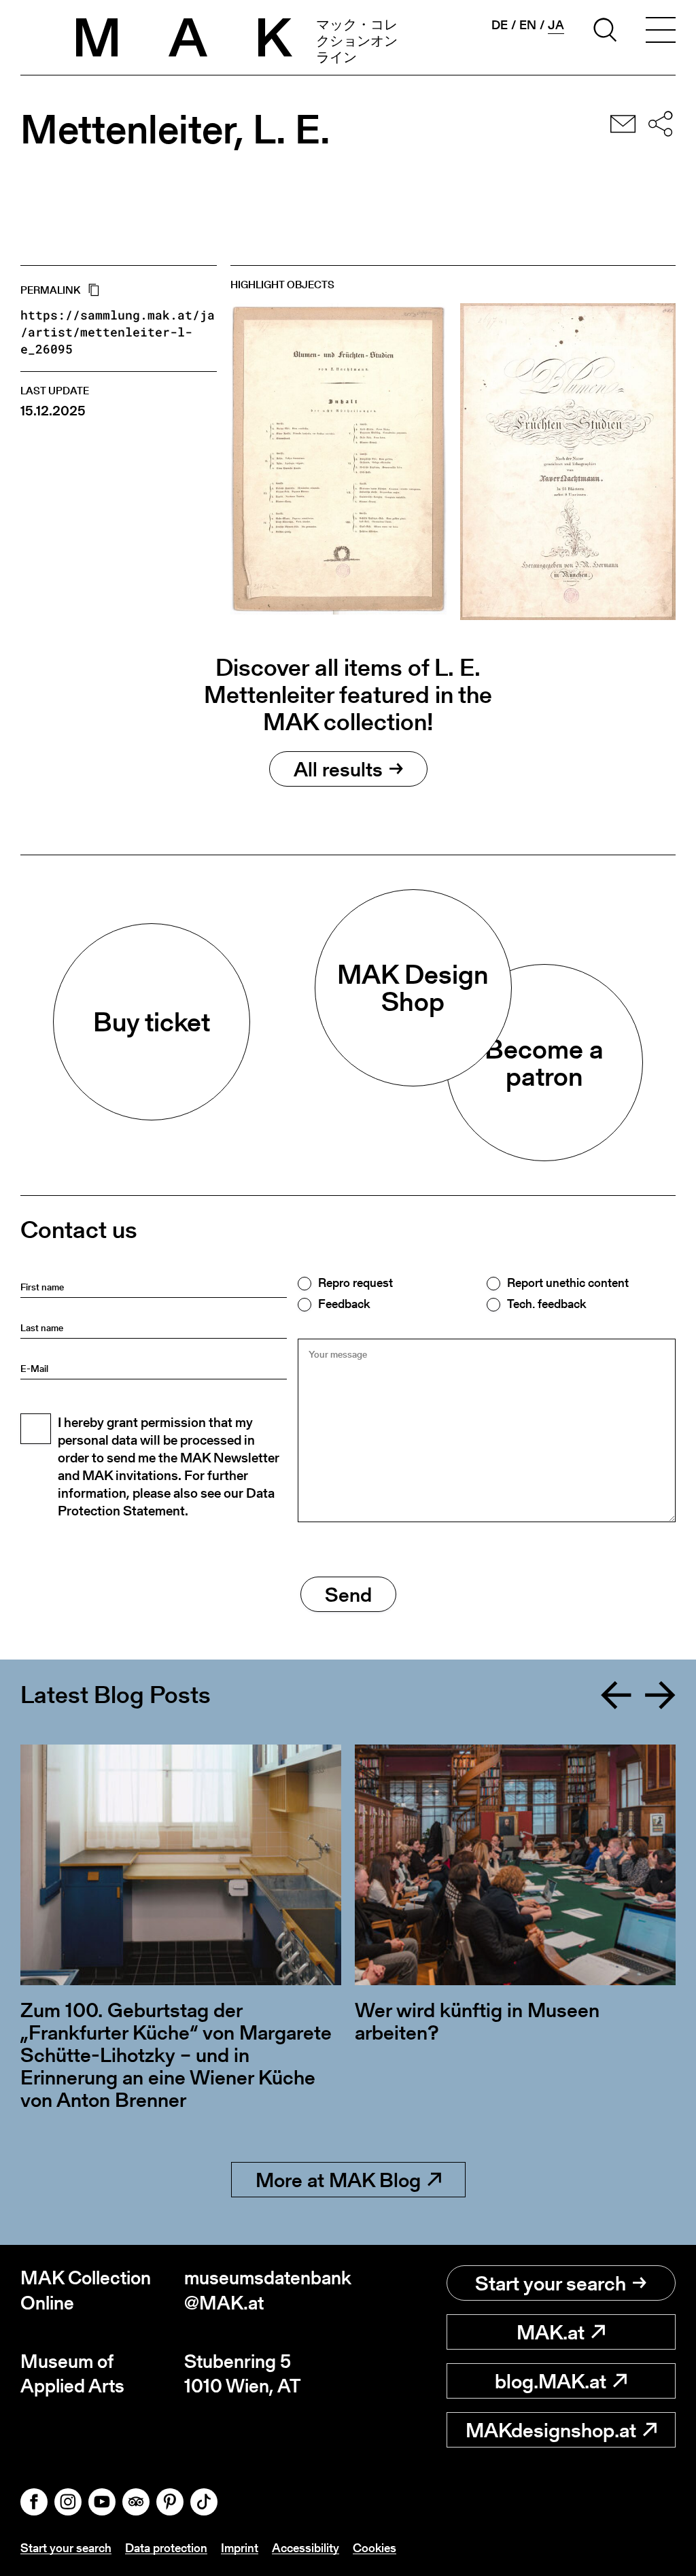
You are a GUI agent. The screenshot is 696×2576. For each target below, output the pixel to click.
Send (348, 1594)
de (500, 25)
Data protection (166, 2548)
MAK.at (551, 2332)
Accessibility (306, 2548)
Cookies (375, 2548)
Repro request (355, 1283)
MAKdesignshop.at (551, 2430)
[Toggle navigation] (661, 32)
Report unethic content (568, 1283)
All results (338, 769)
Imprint (240, 2548)
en (528, 25)
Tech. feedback (546, 1304)
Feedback (344, 1304)
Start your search (551, 2283)
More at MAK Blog (338, 2180)
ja (556, 25)
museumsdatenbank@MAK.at (266, 2290)
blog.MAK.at (551, 2381)
